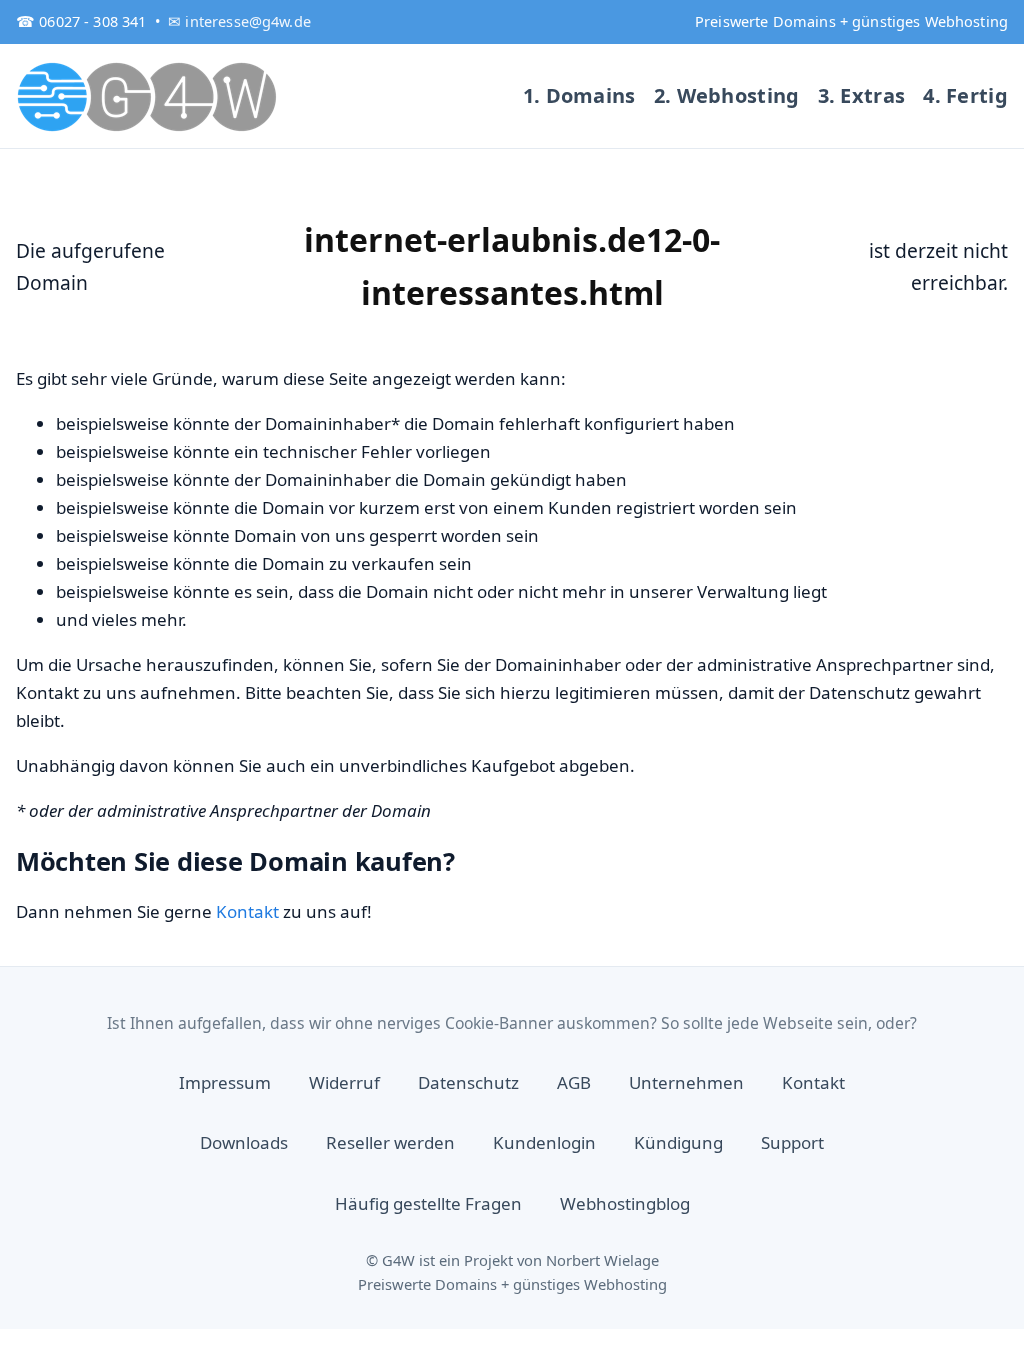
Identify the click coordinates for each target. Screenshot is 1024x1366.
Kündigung (678, 1142)
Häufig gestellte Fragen (428, 1203)
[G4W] (148, 96)
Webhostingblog (625, 1203)
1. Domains (579, 95)
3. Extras (862, 95)
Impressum (225, 1082)
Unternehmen (686, 1082)
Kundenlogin (544, 1142)
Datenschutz (468, 1082)
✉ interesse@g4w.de (239, 21)
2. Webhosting (727, 95)
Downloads (244, 1142)
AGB (574, 1082)
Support (792, 1142)
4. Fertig (965, 95)
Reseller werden (390, 1142)
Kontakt (247, 911)
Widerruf (344, 1082)
